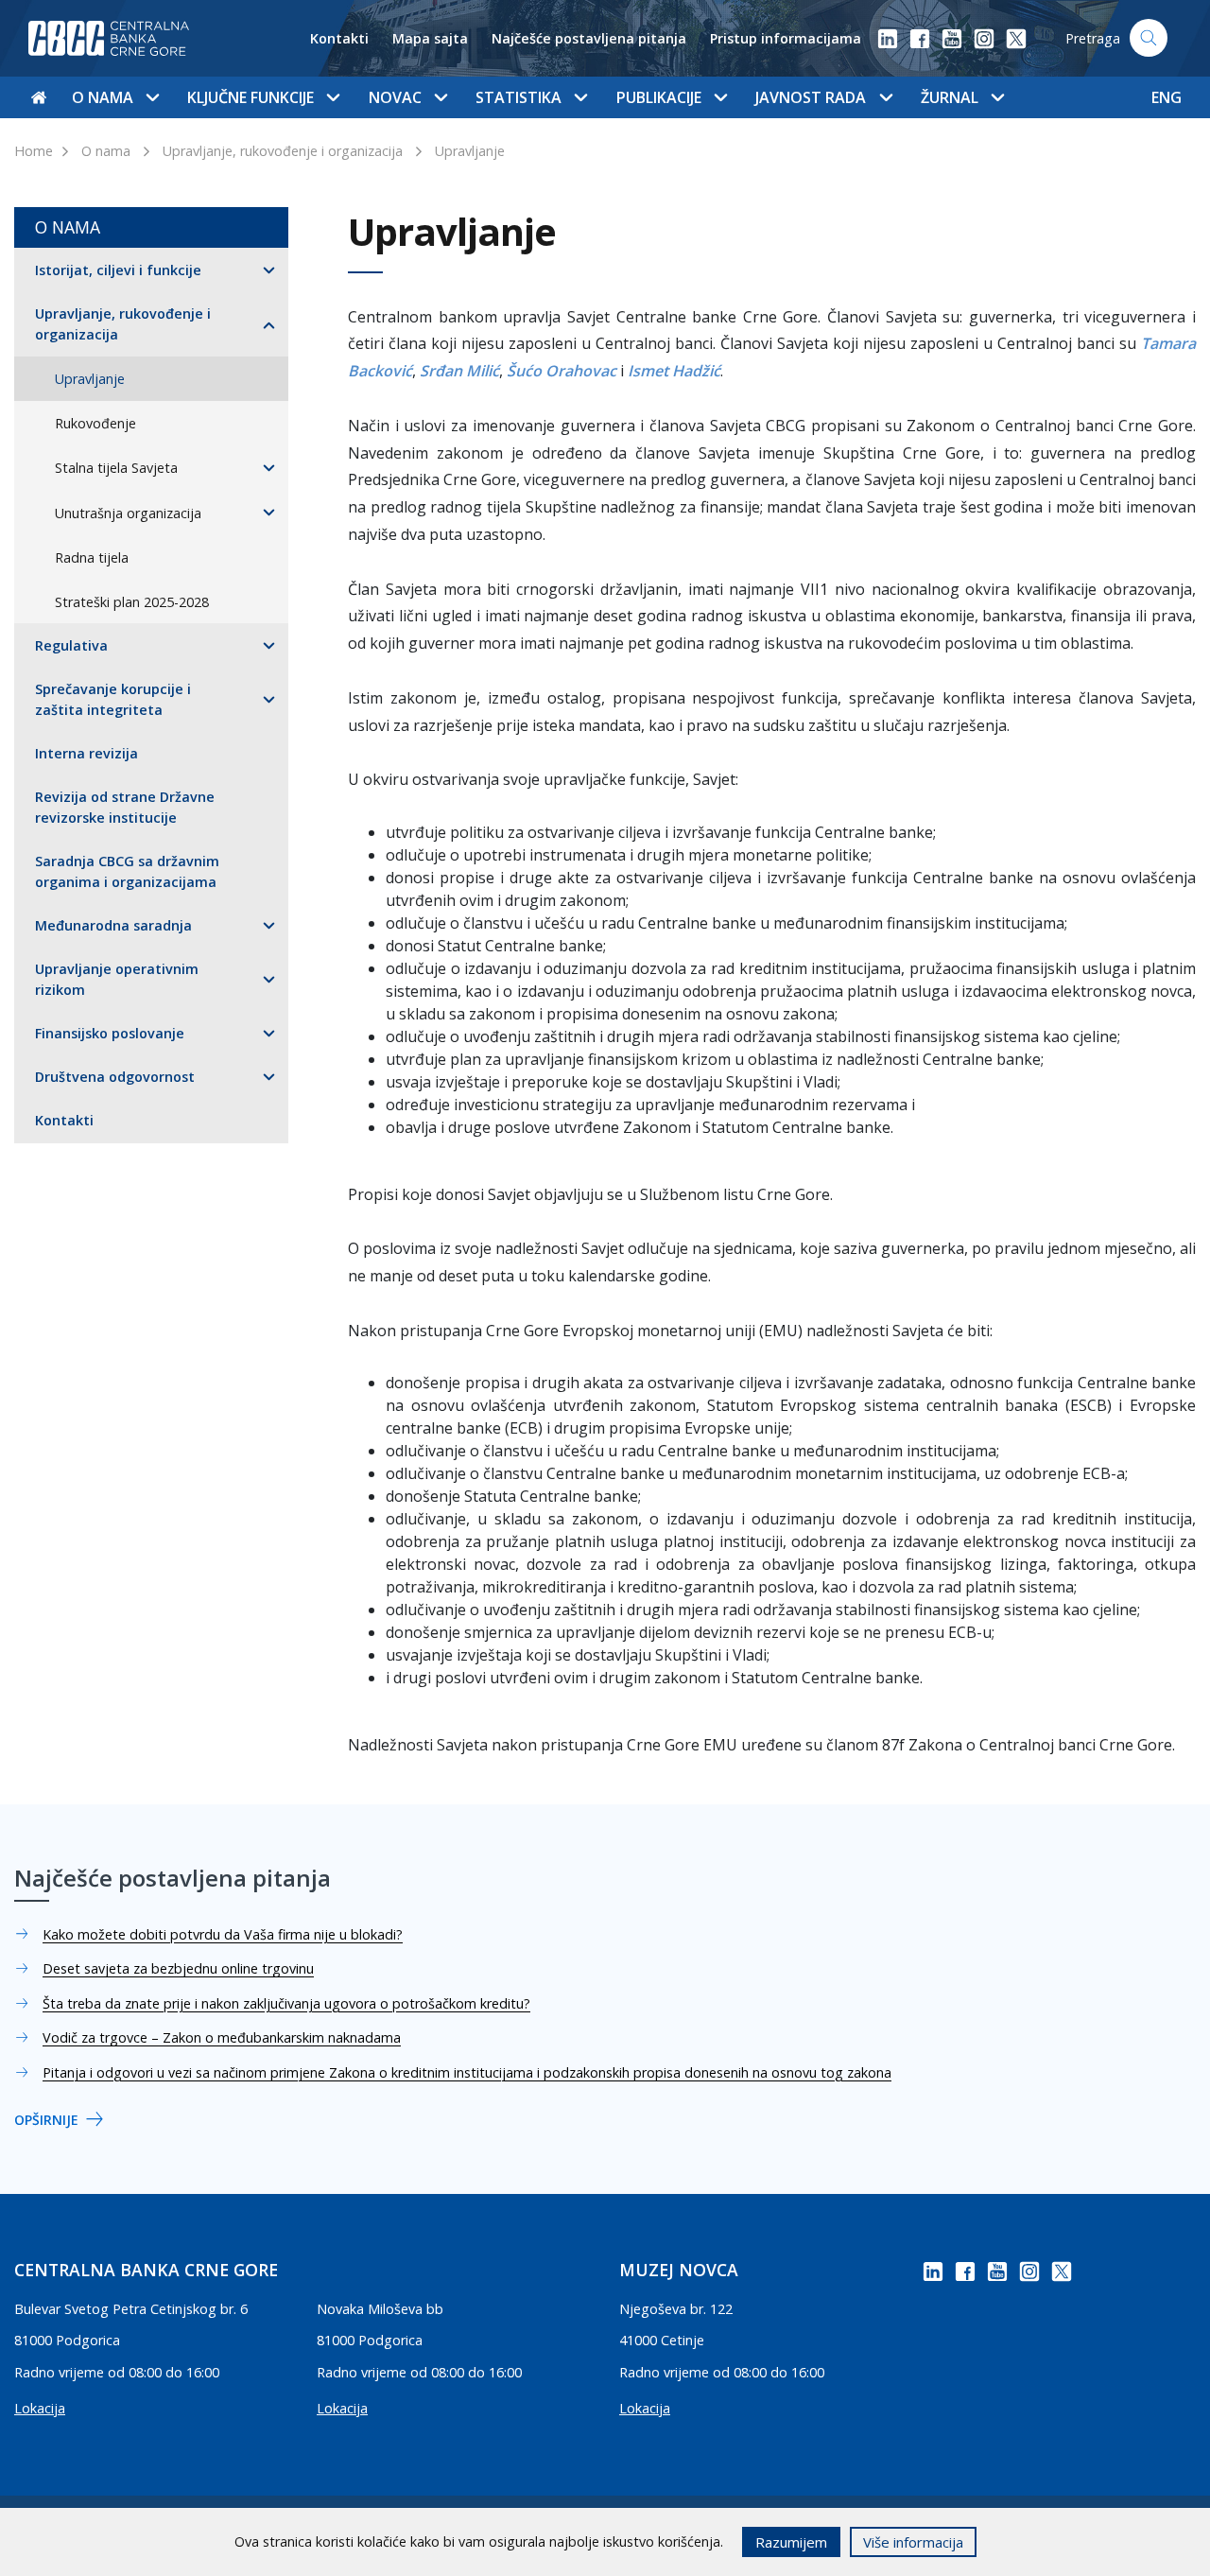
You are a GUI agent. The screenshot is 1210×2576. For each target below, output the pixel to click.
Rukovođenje (95, 423)
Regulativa (71, 645)
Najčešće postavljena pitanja (589, 38)
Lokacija (40, 2408)
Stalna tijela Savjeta (116, 468)
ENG (1167, 97)
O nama (106, 151)
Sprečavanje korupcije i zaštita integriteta (113, 699)
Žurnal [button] (950, 97)
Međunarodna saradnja (113, 925)
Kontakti (339, 38)
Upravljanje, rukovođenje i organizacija (283, 151)
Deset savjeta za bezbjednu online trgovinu (178, 1968)
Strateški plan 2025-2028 (132, 602)
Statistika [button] (519, 97)
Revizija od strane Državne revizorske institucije (125, 807)
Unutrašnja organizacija (128, 513)
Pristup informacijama (786, 38)
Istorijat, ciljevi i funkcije (118, 270)
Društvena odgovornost (115, 1077)
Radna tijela (92, 557)
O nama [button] (103, 97)
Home (34, 151)
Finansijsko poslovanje (110, 1033)
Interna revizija (86, 753)
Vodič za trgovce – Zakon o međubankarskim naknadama (222, 2037)
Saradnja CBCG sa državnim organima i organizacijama (127, 871)
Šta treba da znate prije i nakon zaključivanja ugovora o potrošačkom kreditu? (286, 2003)
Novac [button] (395, 97)
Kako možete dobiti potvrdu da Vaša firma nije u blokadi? (223, 1934)
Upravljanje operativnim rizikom (117, 979)
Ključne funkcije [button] (251, 97)
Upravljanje (470, 151)
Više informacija (913, 2542)
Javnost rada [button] (811, 97)
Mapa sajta (430, 38)
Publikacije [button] (659, 97)
